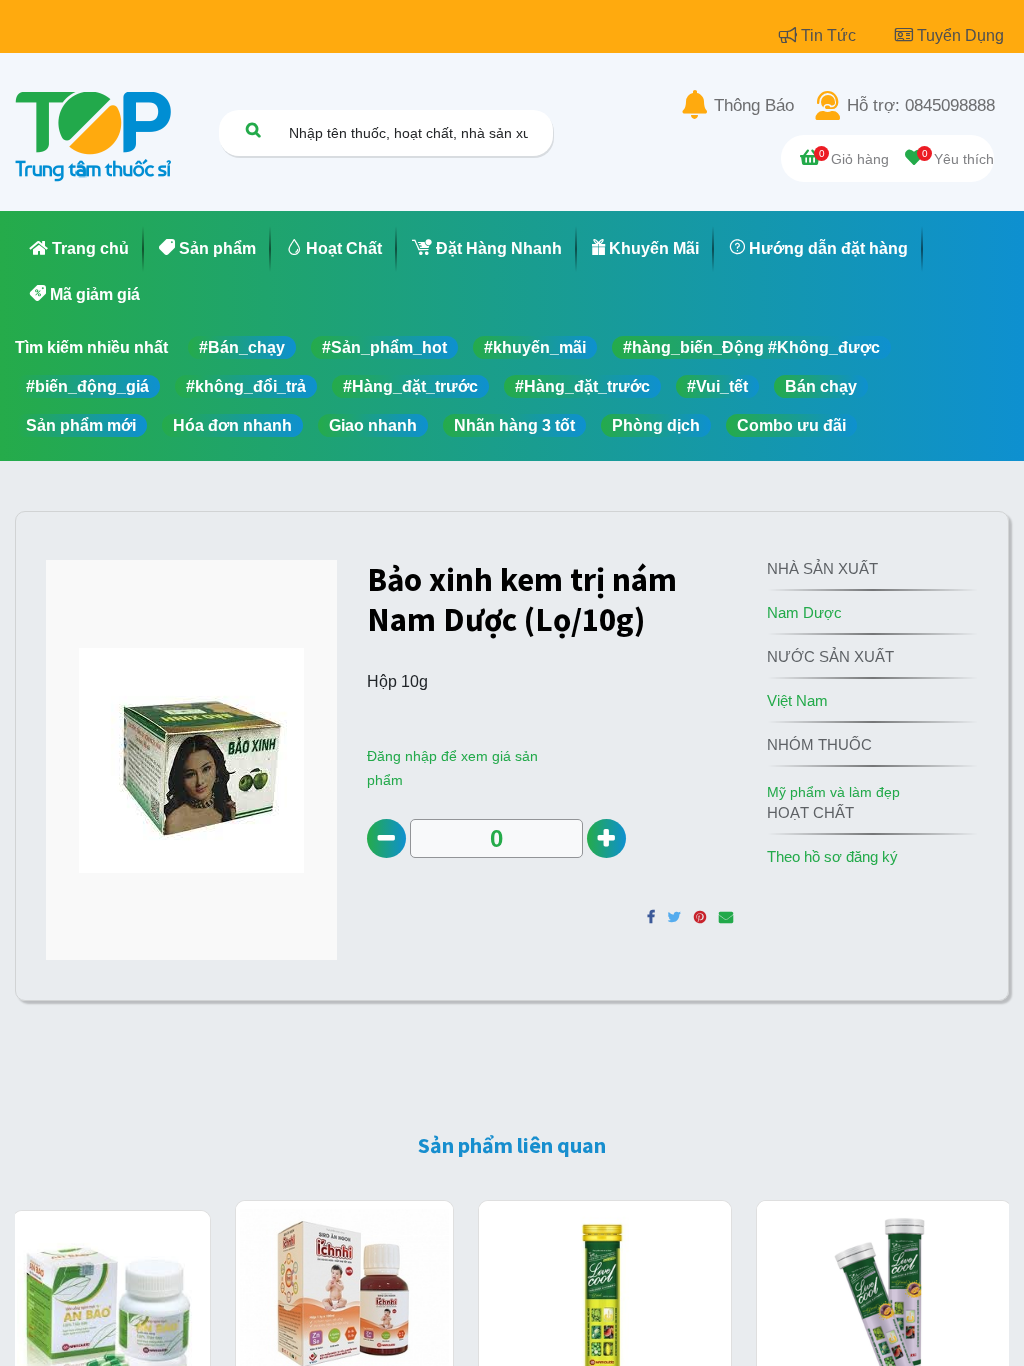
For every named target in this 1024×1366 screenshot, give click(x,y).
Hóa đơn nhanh (232, 425)
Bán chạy (821, 386)
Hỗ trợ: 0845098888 (921, 106)
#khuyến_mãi (535, 347)
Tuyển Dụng (960, 35)
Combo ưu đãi (791, 425)
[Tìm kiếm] (253, 129)
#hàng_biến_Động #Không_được (751, 347)
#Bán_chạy (242, 347)
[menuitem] (79, 249)
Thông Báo (754, 106)
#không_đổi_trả (246, 386)
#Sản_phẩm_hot (384, 347)
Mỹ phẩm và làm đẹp (833, 792)
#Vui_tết (717, 386)
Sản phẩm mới (81, 425)
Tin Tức (830, 35)
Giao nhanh (373, 425)
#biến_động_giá (87, 386)
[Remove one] (386, 838)
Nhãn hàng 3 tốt (514, 425)
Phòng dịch (656, 425)
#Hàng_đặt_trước (410, 386)
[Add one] (606, 838)
